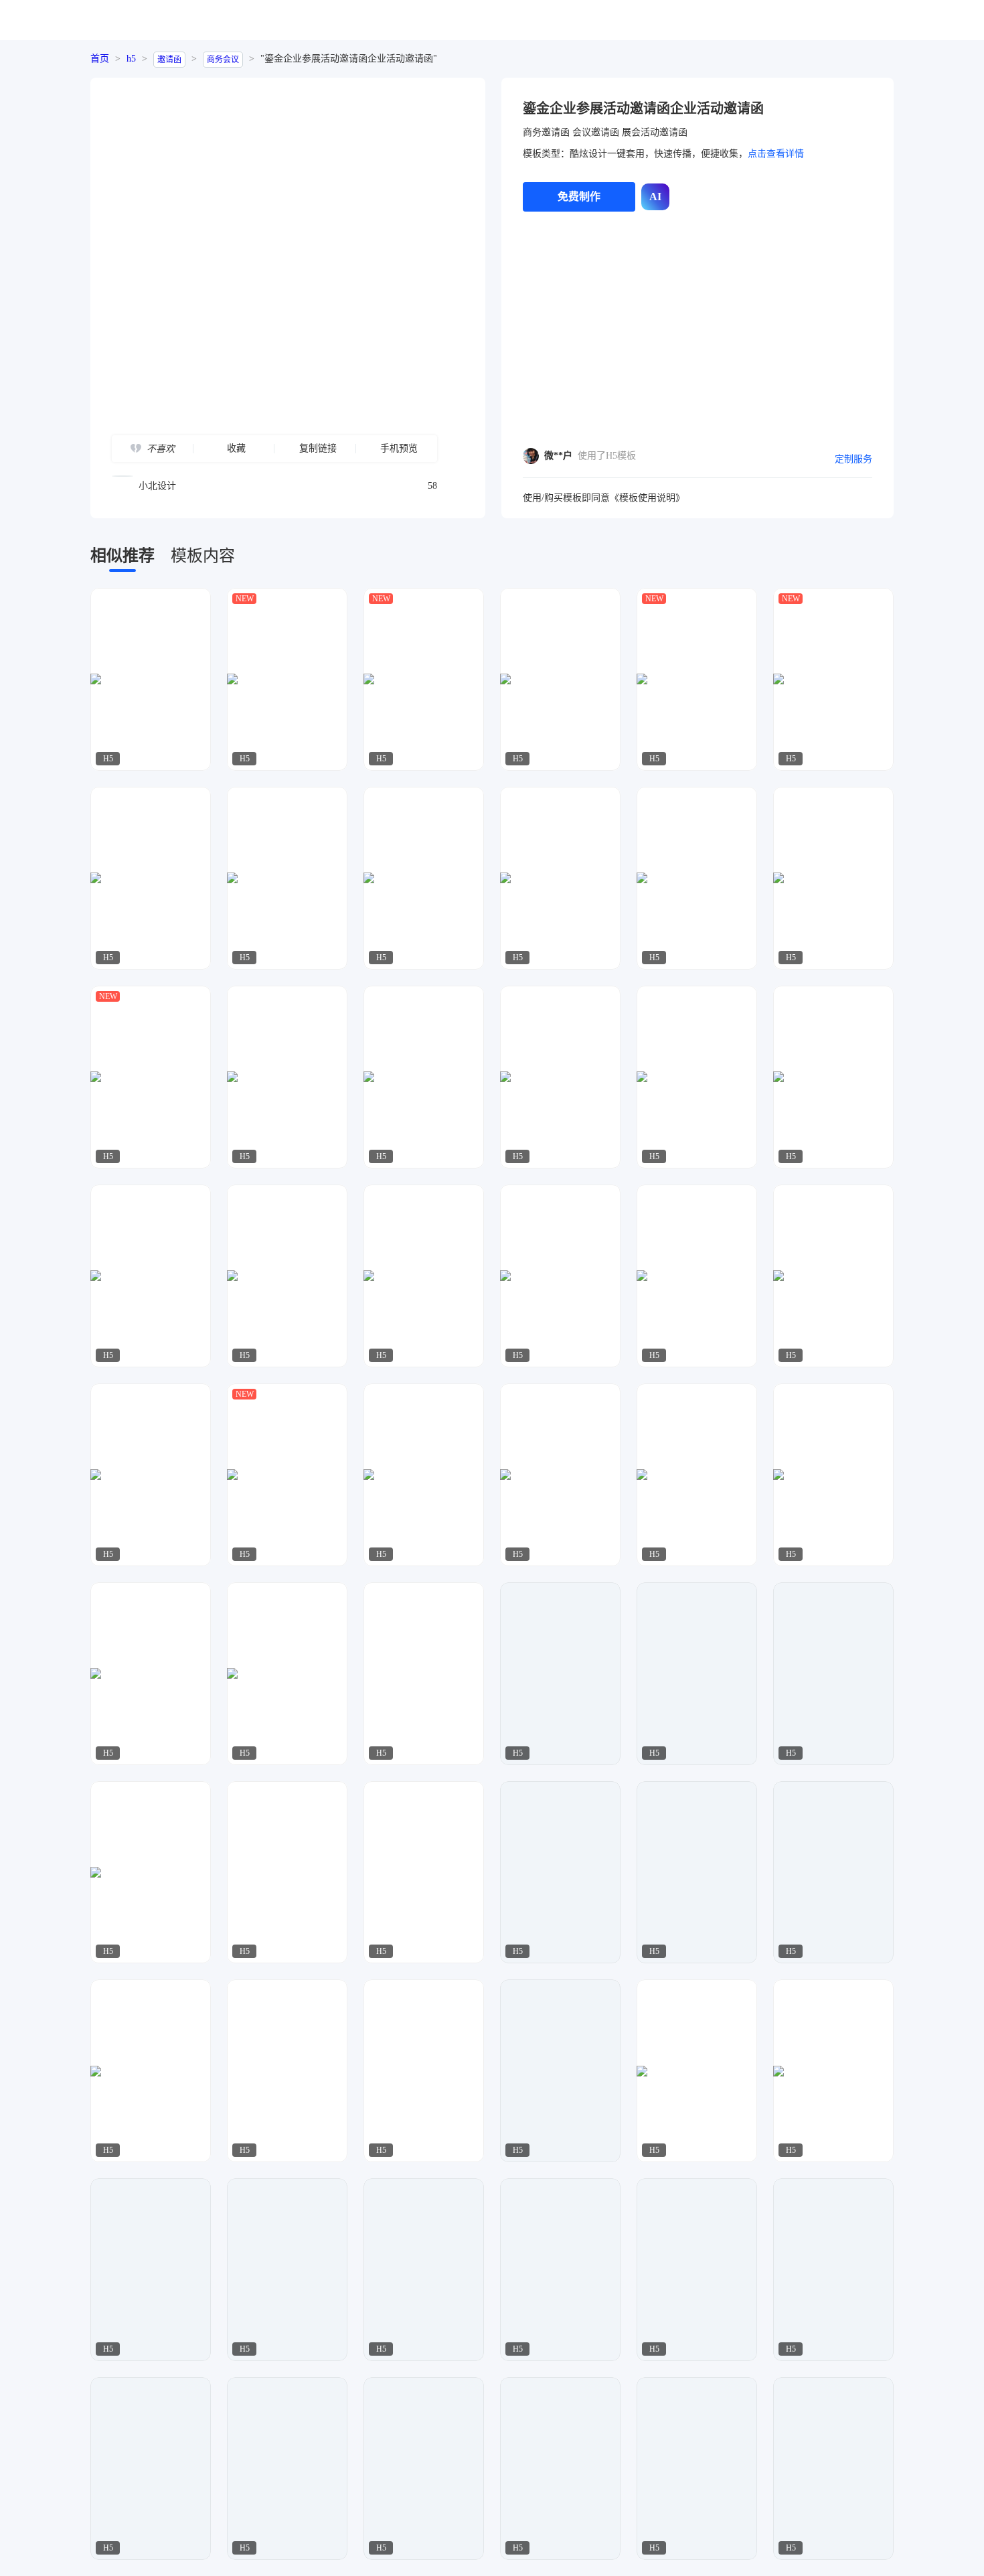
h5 (131, 59)
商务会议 (223, 60)
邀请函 (169, 60)
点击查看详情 (776, 154)
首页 (100, 59)
